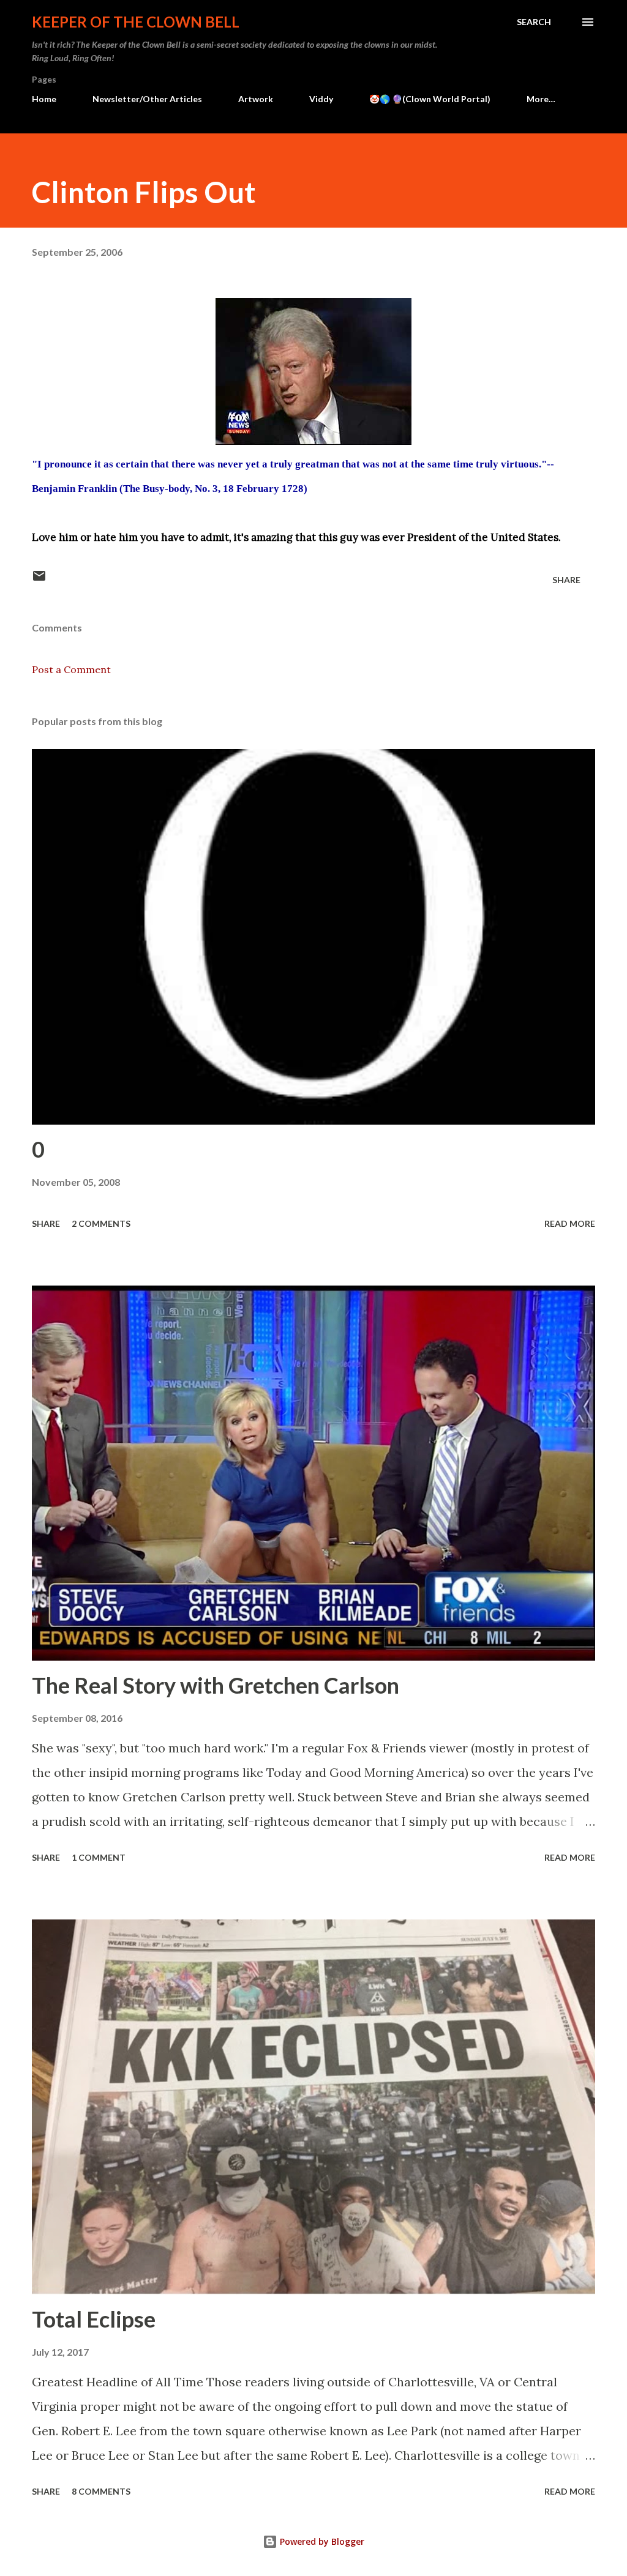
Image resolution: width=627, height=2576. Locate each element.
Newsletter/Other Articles (147, 99)
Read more (570, 1223)
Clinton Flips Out (144, 192)
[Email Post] (39, 580)
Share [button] (566, 580)
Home (44, 99)
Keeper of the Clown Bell (136, 22)
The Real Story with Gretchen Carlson (216, 1685)
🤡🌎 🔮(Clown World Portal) (430, 99)
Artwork (256, 99)
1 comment (99, 1857)
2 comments (101, 1223)
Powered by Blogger (321, 2541)
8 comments (101, 2491)
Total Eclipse (94, 2319)
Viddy (321, 99)
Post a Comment (71, 669)
